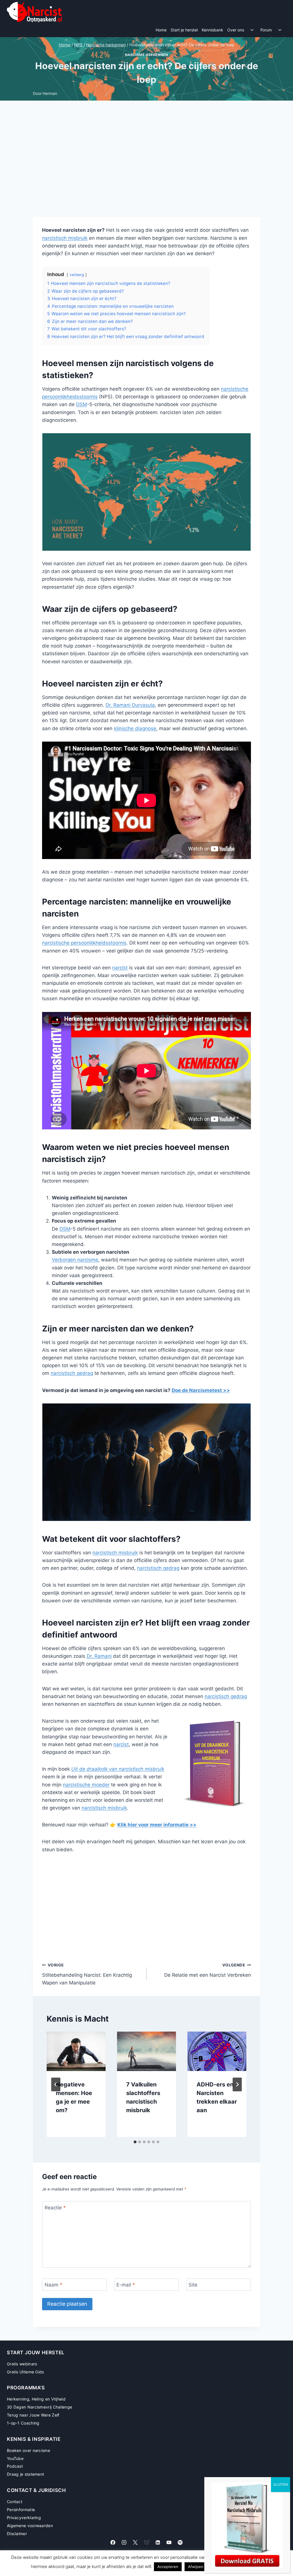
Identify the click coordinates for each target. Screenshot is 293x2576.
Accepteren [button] (168, 2567)
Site (193, 2285)
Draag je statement (25, 2474)
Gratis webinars (22, 2364)
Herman (50, 93)
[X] (135, 2542)
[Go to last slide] (56, 2084)
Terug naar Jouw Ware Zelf (33, 2415)
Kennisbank (212, 30)
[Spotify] (180, 2542)
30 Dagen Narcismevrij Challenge (39, 2407)
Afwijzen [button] (196, 2567)
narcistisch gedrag (72, 1373)
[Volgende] (237, 2084)
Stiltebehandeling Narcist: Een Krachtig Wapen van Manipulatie (87, 1974)
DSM (82, 404)
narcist (120, 968)
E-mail (126, 2285)
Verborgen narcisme (75, 1260)
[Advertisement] (146, 163)
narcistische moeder (86, 1785)
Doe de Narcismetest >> (201, 1390)
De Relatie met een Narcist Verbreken (208, 1970)
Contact (15, 2502)
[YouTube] (169, 2542)
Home (161, 30)
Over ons (236, 30)
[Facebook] (113, 2542)
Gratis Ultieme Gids (25, 2372)
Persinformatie (21, 2510)
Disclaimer (17, 2534)
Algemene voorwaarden (30, 2526)
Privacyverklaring (24, 2518)
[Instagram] (124, 2542)
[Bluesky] (146, 2542)
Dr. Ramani (99, 1656)
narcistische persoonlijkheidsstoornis (84, 943)
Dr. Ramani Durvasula (130, 705)
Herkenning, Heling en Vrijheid (36, 2399)
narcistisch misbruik (65, 238)
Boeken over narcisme (28, 2450)
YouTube (15, 2458)
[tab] (135, 2142)
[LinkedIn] (158, 2542)
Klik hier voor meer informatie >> (157, 1825)
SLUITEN (281, 2484)
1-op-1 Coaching (23, 2423)
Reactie (55, 2207)
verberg (77, 275)
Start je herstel (184, 30)
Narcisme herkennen (147, 55)
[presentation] (76, 2051)
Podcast (15, 2466)
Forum (266, 30)
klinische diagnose (135, 728)
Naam (54, 2285)
